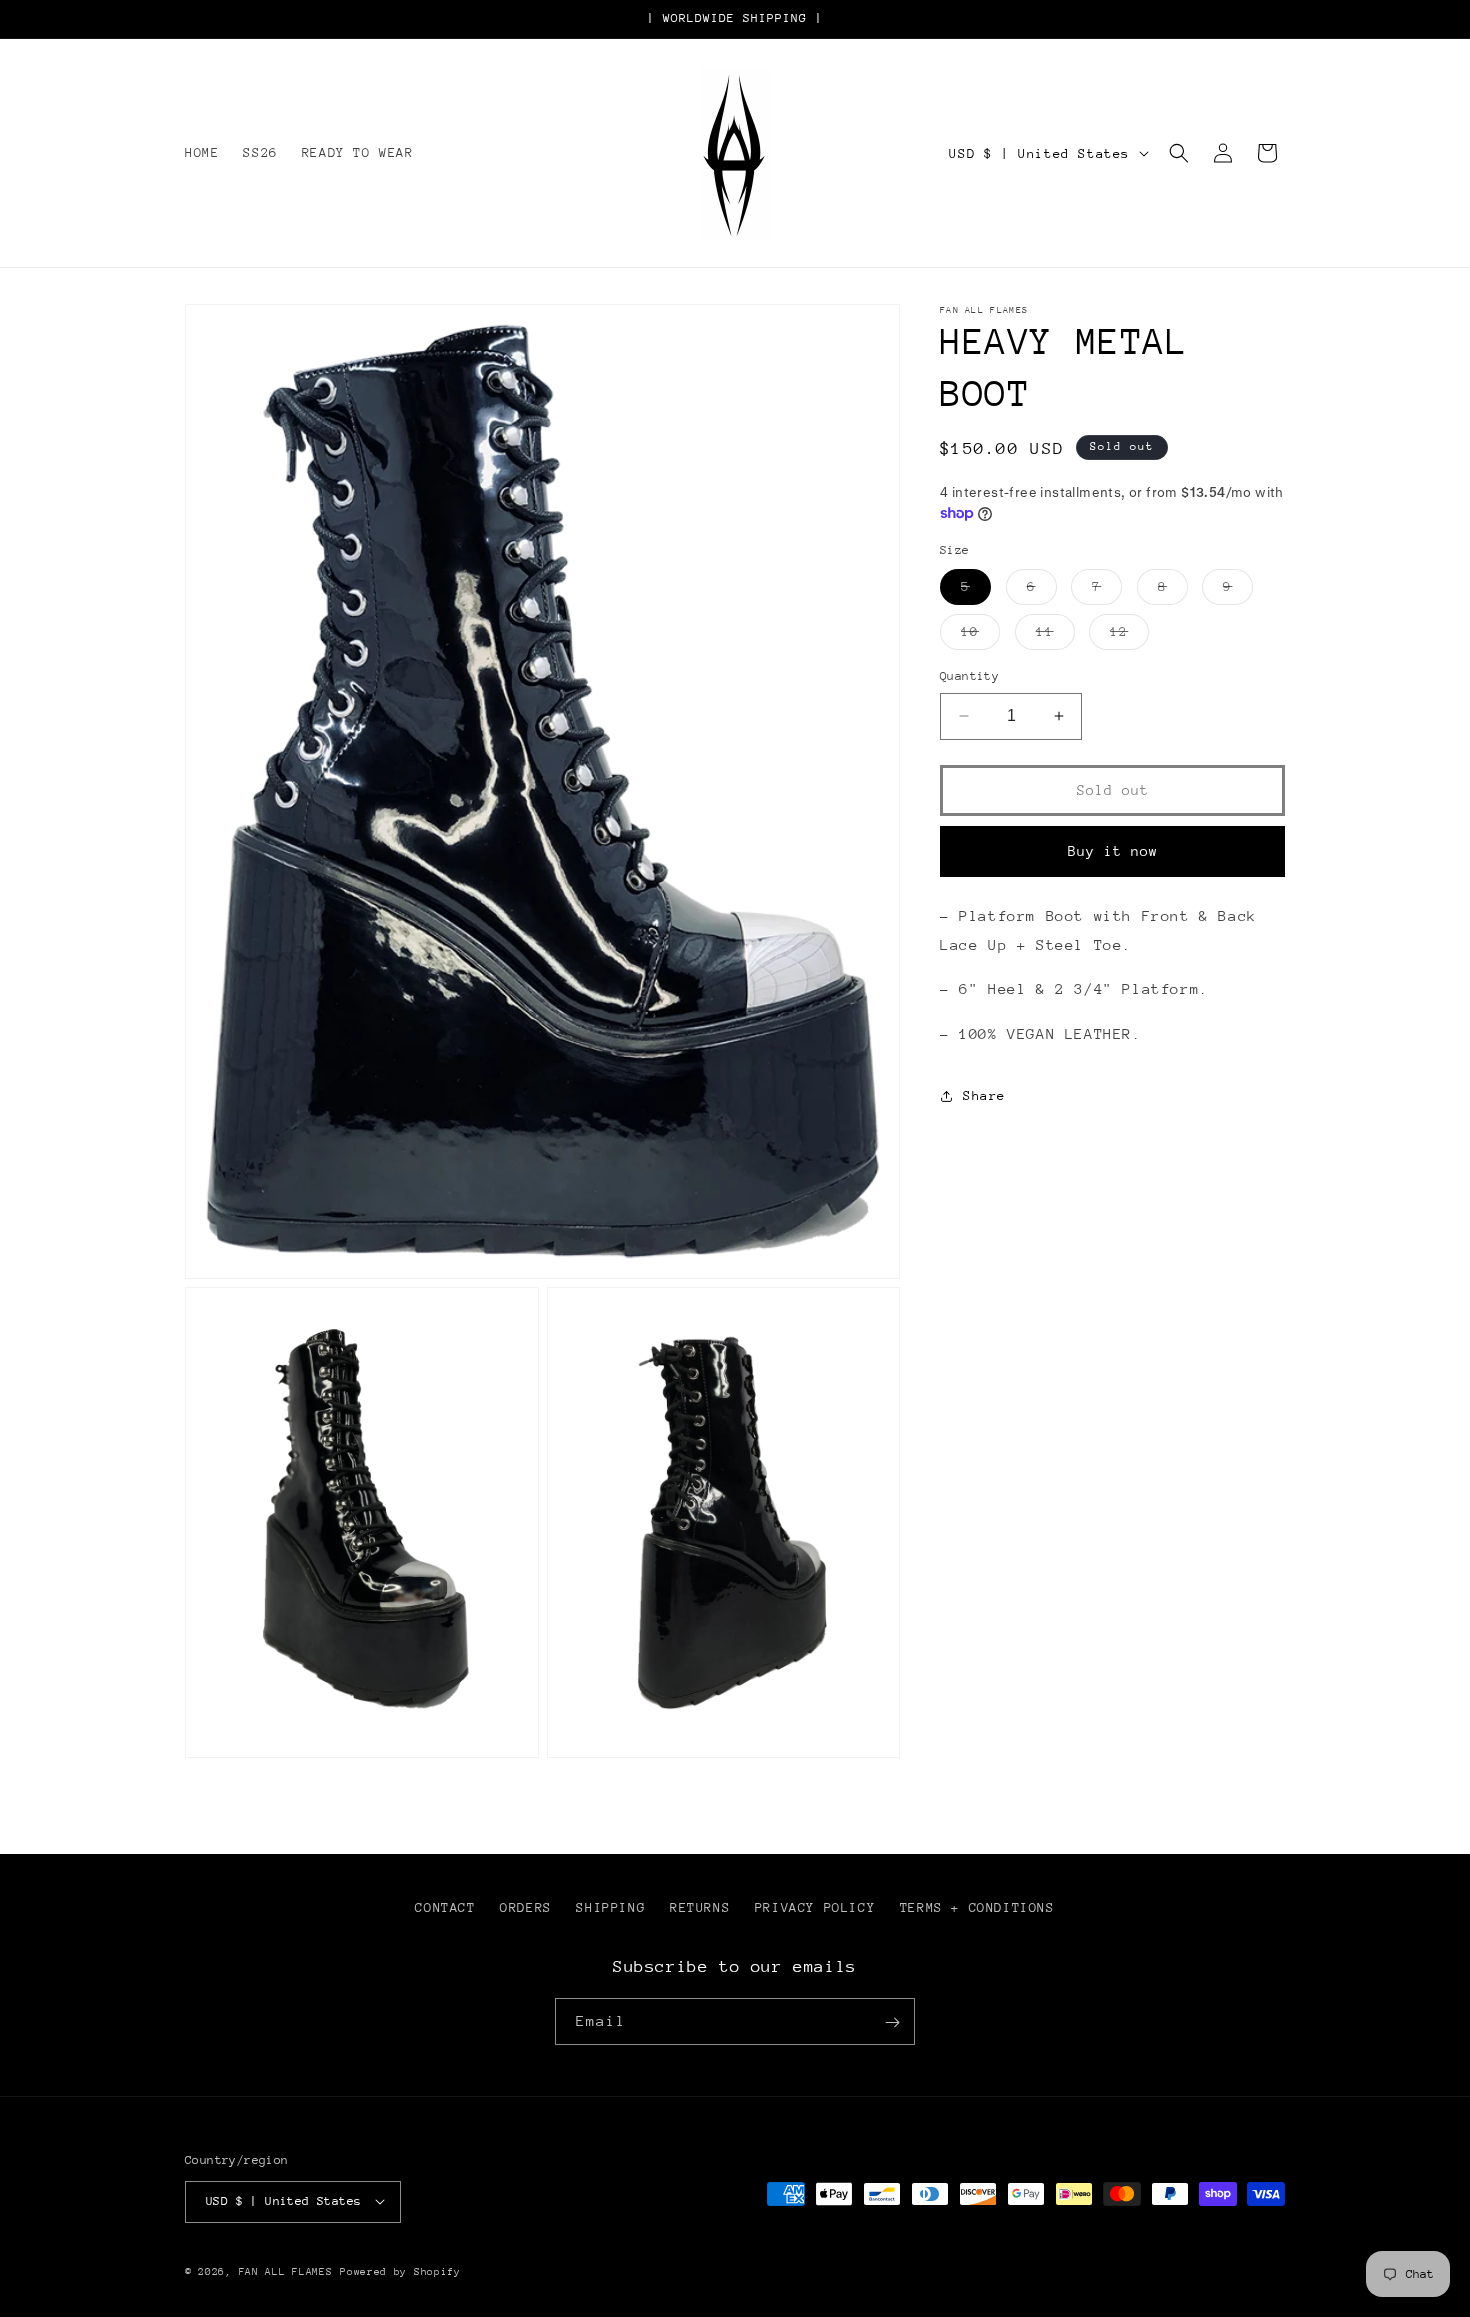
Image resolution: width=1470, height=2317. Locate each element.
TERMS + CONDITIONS (977, 1907)
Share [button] (984, 1095)
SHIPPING (610, 1907)
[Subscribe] (892, 2022)
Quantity (969, 676)
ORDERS (526, 1907)
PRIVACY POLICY (815, 1907)
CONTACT (445, 1907)
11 (1055, 636)
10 (980, 636)
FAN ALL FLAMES (286, 2271)
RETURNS (700, 1907)
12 (1129, 636)
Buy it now (1113, 851)
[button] (1179, 153)
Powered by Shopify (400, 2271)
